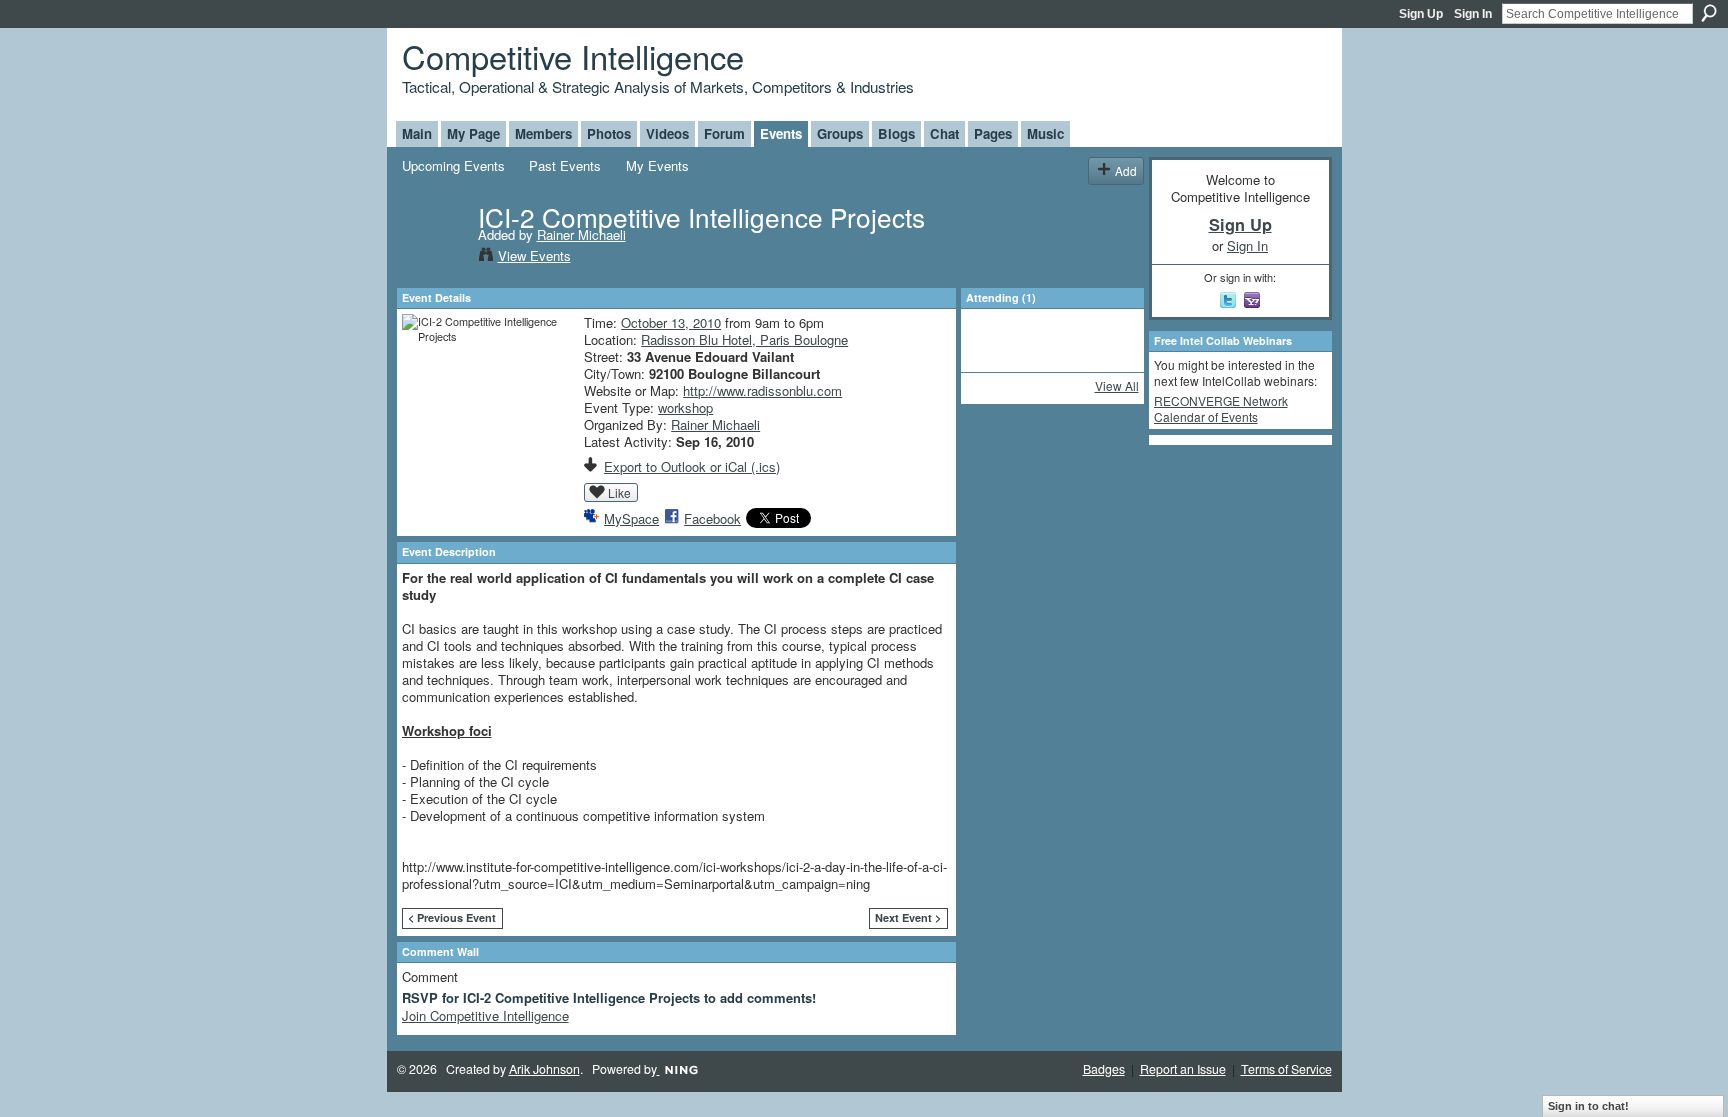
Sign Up (1421, 14)
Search (1709, 13)
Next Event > (908, 917)
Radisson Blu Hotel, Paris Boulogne (744, 339)
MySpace (631, 518)
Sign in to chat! (1588, 1106)
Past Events (565, 165)
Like (619, 492)
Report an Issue (1183, 1069)
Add (1126, 170)
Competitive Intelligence (573, 55)
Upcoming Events (453, 165)
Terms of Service (1286, 1069)
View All (1117, 385)
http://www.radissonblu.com (762, 390)
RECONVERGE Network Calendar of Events (1221, 408)
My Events (657, 165)
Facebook (712, 518)
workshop (685, 407)
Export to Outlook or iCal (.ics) (692, 466)
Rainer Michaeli (581, 234)
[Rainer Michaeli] (434, 258)
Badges (1104, 1069)
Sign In (1473, 14)
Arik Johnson (544, 1069)
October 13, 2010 (671, 322)
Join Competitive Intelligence (485, 1015)
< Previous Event (452, 917)
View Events (534, 255)
